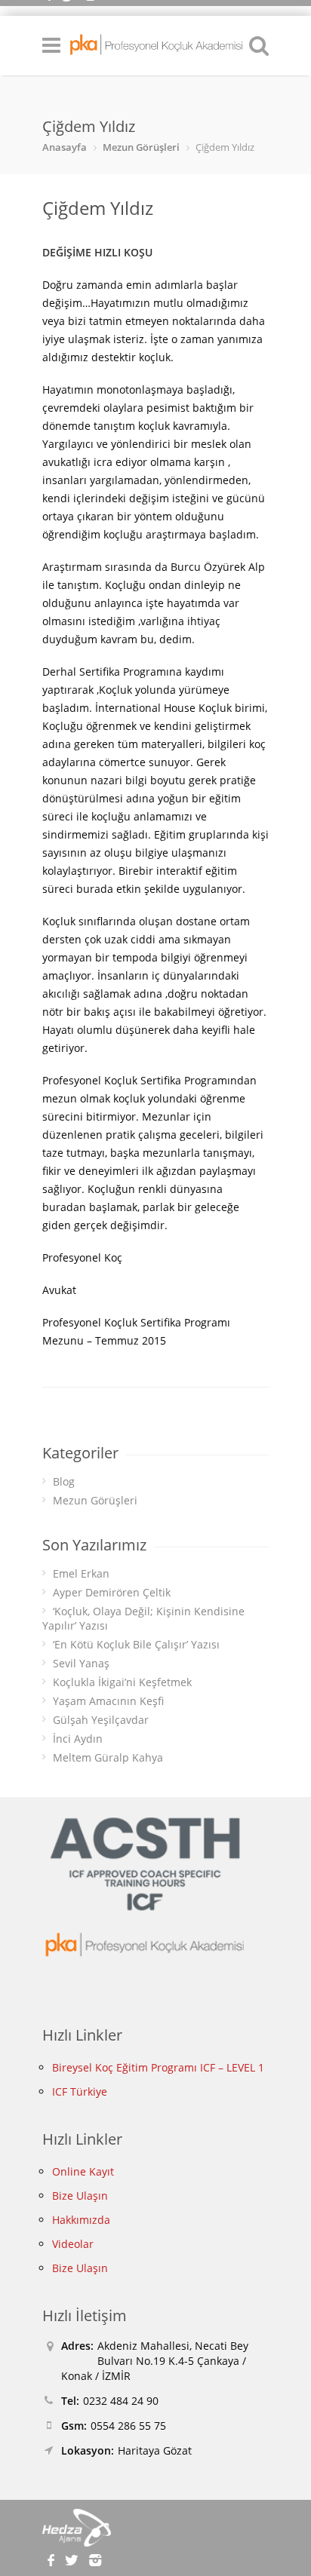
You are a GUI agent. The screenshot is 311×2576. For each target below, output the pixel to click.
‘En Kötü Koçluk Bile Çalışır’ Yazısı (136, 1644)
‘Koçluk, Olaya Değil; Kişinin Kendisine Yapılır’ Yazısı (143, 1618)
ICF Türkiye (80, 2091)
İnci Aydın (78, 1739)
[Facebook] (52, 2558)
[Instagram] (94, 2558)
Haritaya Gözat (155, 2450)
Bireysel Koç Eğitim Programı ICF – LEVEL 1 (158, 2067)
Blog (64, 1481)
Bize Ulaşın (80, 2196)
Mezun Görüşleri (141, 147)
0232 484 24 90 (121, 2401)
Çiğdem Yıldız (98, 208)
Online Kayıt (83, 2171)
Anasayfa (65, 147)
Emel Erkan (81, 1573)
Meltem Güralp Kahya (108, 1757)
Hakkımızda (81, 2220)
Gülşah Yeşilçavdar (101, 1720)
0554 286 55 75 (128, 2426)
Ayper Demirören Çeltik (112, 1592)
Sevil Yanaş (81, 1663)
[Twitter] (74, 2558)
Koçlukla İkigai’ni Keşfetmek (122, 1682)
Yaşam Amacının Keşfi (108, 1701)
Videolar (73, 2244)
